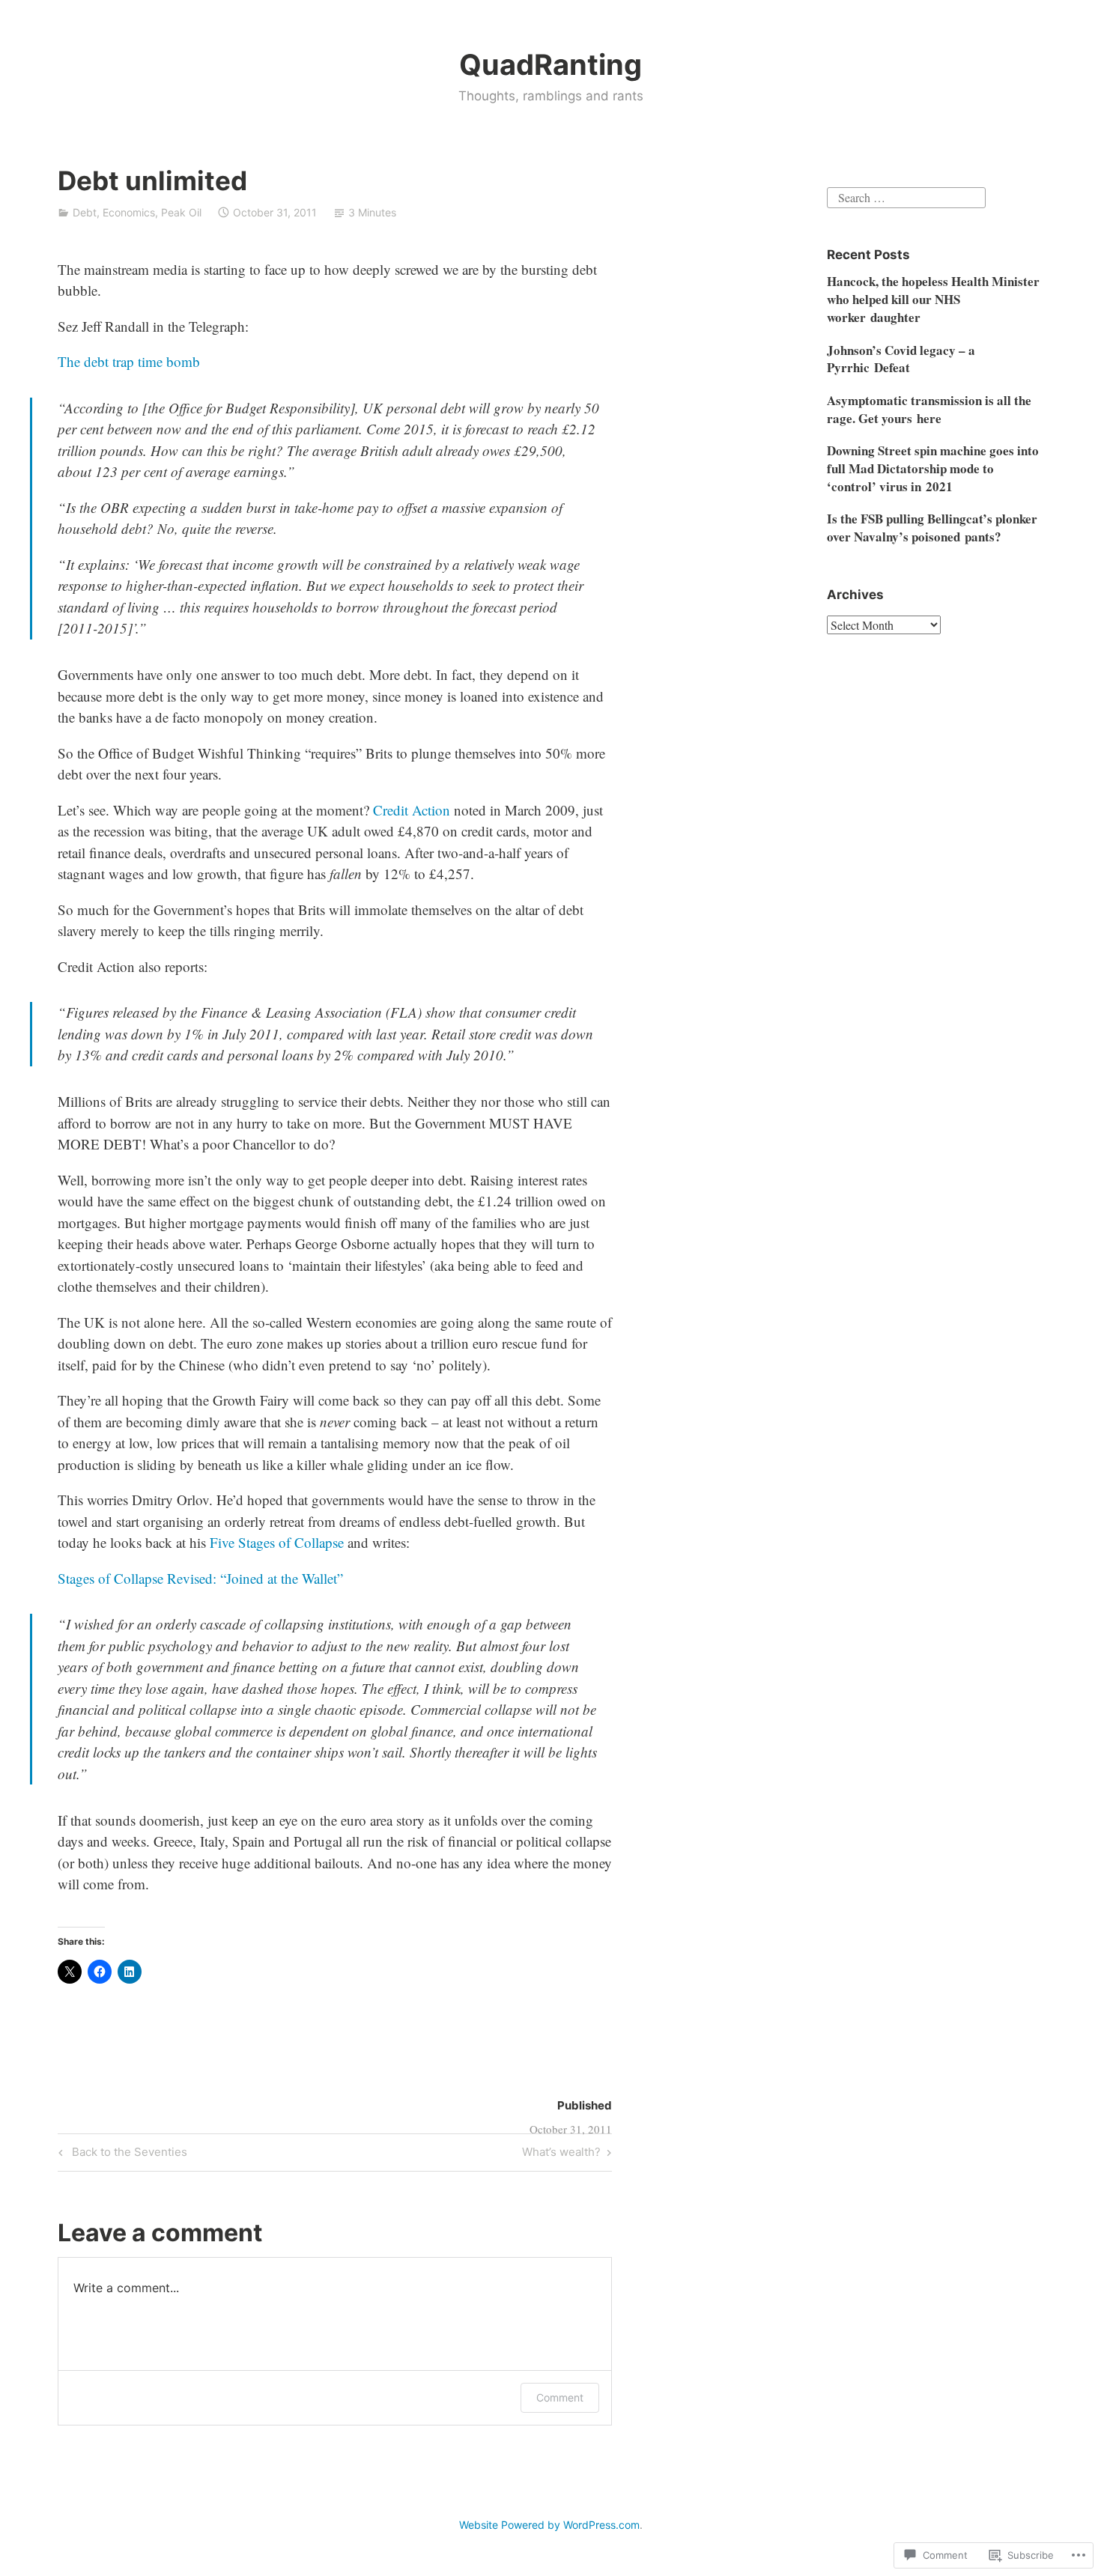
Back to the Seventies (121, 2154)
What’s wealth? (561, 2154)
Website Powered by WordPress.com (549, 2525)
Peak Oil (181, 212)
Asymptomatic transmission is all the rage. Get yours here (929, 409)
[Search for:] (906, 196)
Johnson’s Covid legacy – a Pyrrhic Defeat (901, 359)
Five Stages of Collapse (277, 1542)
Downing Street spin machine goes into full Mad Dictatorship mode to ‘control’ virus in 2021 (933, 468)
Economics (129, 212)
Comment (560, 2397)
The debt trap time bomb (129, 361)
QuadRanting (550, 64)
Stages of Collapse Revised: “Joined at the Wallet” (200, 1578)
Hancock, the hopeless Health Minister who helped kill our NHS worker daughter (933, 299)
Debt (85, 212)
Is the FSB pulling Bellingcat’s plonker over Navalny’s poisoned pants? (932, 528)
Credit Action (412, 810)
